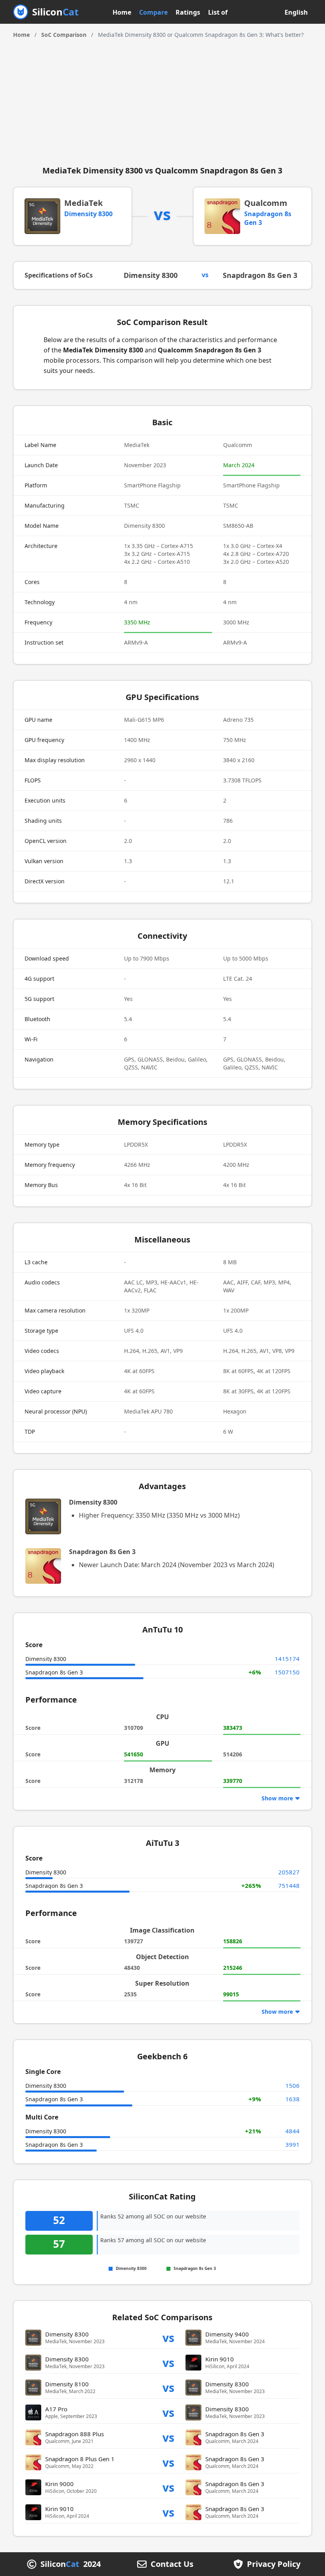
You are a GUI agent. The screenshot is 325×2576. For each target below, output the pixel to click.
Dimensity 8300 (88, 214)
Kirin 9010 (220, 2359)
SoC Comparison (64, 35)
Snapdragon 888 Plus (75, 2434)
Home (122, 12)
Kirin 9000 (59, 2484)
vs (168, 2337)
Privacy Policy (274, 2564)
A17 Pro (56, 2409)
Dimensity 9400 (227, 2334)
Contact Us (172, 2564)
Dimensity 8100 (67, 2384)
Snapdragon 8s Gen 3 (260, 275)
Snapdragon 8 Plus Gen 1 (80, 2459)
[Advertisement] (162, 99)
